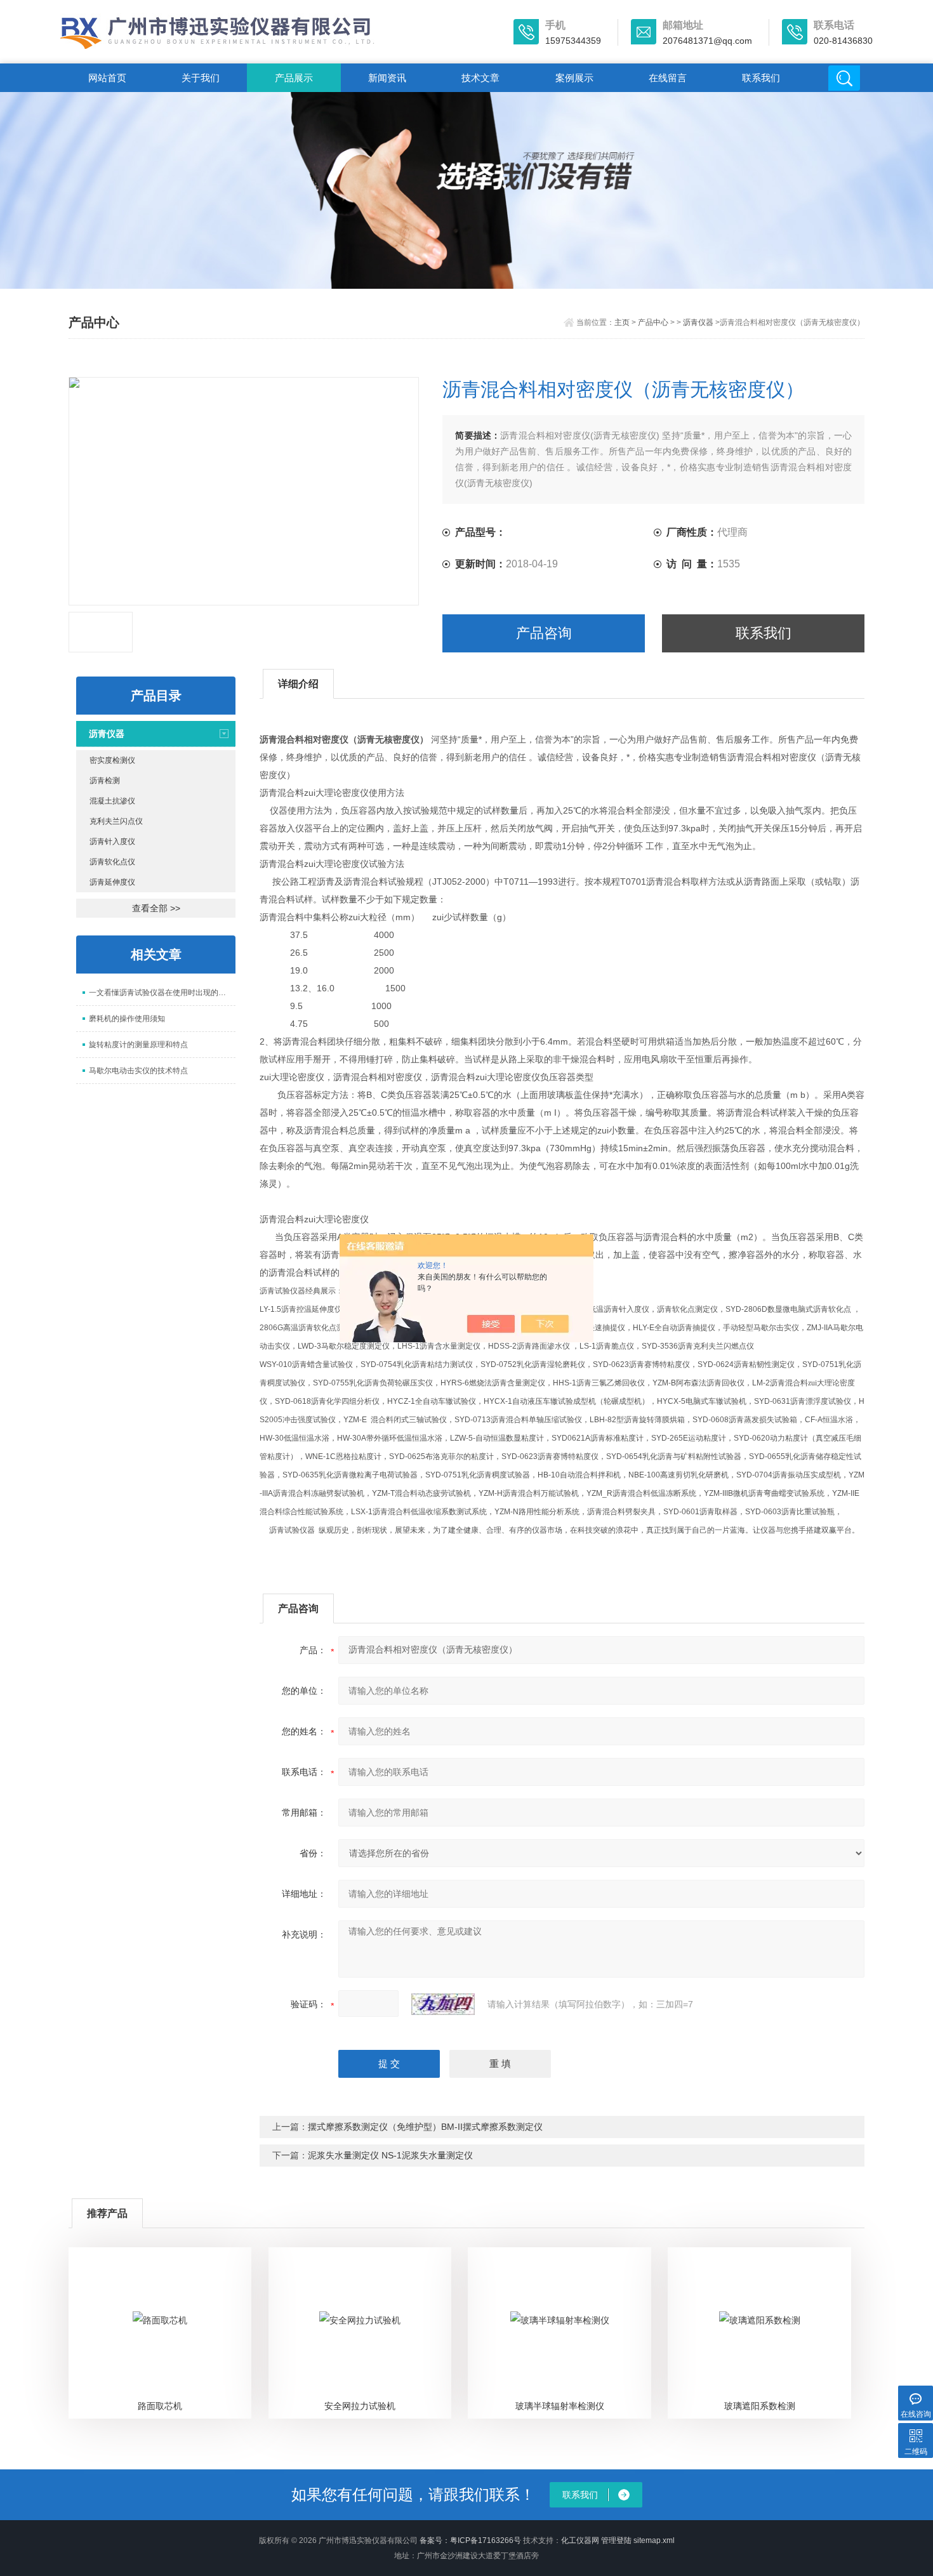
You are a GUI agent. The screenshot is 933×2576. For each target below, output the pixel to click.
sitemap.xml (654, 2540)
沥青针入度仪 (112, 842)
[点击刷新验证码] (443, 2004)
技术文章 (480, 78)
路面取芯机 (160, 2406)
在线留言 (668, 78)
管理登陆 (616, 2540)
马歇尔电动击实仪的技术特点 (138, 1071)
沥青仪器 (698, 322)
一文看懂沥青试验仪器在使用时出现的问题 (161, 993)
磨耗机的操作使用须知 (127, 1019)
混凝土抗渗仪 (112, 801)
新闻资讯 (387, 78)
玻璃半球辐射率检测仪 (560, 2406)
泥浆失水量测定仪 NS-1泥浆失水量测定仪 (390, 2155)
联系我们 (761, 78)
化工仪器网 (580, 2540)
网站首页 (107, 78)
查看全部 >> (156, 908)
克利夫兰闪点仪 (116, 821)
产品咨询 (544, 633)
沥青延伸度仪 (112, 882)
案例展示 (574, 78)
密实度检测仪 (112, 760)
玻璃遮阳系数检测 (760, 2406)
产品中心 (653, 322)
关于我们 (201, 78)
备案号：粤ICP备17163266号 (470, 2540)
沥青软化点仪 (112, 862)
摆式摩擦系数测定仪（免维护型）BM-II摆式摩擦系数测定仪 (425, 2127)
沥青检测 (105, 781)
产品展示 (294, 78)
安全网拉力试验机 (360, 2406)
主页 (622, 322)
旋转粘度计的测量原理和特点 (138, 1045)
